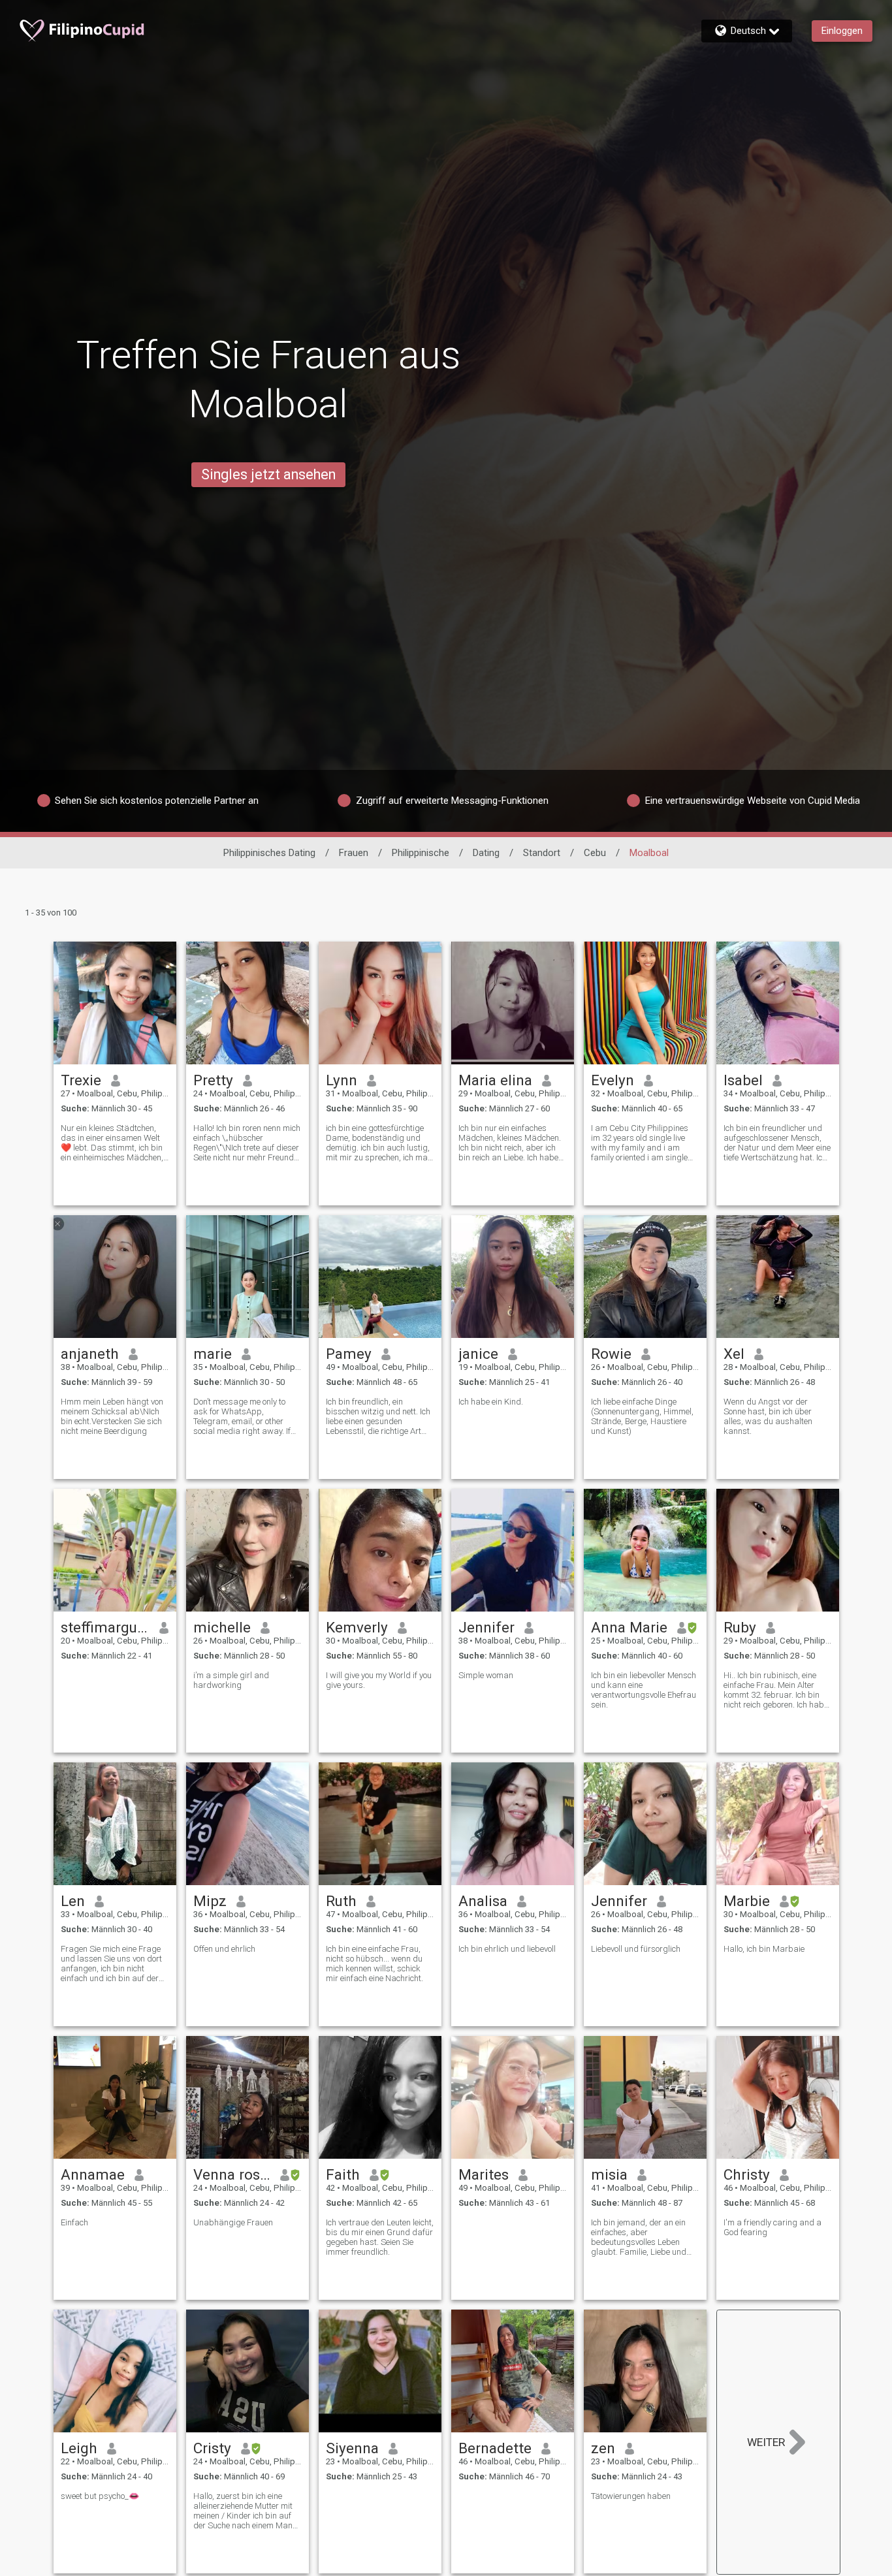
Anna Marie (629, 1627)
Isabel (743, 1080)
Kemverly (357, 1627)
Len (73, 1901)
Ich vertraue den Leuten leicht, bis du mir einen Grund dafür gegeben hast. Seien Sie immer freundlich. (380, 2237)
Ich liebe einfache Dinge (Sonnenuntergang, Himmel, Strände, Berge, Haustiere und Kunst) (642, 1416)
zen (603, 2448)
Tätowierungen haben (631, 2496)
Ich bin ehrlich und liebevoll (507, 1949)
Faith (343, 2174)
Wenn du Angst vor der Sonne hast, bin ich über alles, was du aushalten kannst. (768, 1416)
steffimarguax (105, 1627)
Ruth (341, 1901)
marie (213, 1354)
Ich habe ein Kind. (491, 1402)
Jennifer (486, 1627)
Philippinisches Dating (269, 853)
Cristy (212, 2448)
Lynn (342, 1080)
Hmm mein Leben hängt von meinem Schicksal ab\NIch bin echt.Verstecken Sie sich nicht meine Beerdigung (112, 1416)
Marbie (747, 1901)
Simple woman (486, 1675)
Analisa (483, 1901)
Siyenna (352, 2448)
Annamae (93, 2174)
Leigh (79, 2448)
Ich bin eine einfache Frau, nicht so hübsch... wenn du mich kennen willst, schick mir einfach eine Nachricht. (374, 1964)
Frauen (354, 853)
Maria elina (495, 1080)
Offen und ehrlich (224, 1949)
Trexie (81, 1080)
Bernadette (495, 2448)
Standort (542, 853)
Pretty (213, 1080)
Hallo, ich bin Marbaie (764, 1949)
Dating (486, 853)
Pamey (349, 1354)
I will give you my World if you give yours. (379, 1680)
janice (478, 1354)
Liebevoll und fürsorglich (636, 1949)
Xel (734, 1354)
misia (609, 2174)
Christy (747, 2174)
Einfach (74, 2222)
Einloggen (842, 31)
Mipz (210, 1901)
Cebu (595, 853)
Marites (484, 2174)
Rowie (611, 1354)
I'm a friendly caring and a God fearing (773, 2227)
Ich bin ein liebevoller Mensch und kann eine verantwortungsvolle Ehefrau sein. (644, 1690)
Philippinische (421, 853)
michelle (222, 1627)
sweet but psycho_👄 (100, 2496)
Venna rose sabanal (232, 2174)
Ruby (740, 1627)
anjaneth (90, 1354)
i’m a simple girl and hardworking (231, 1680)
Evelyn (613, 1080)
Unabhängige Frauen (233, 2222)
